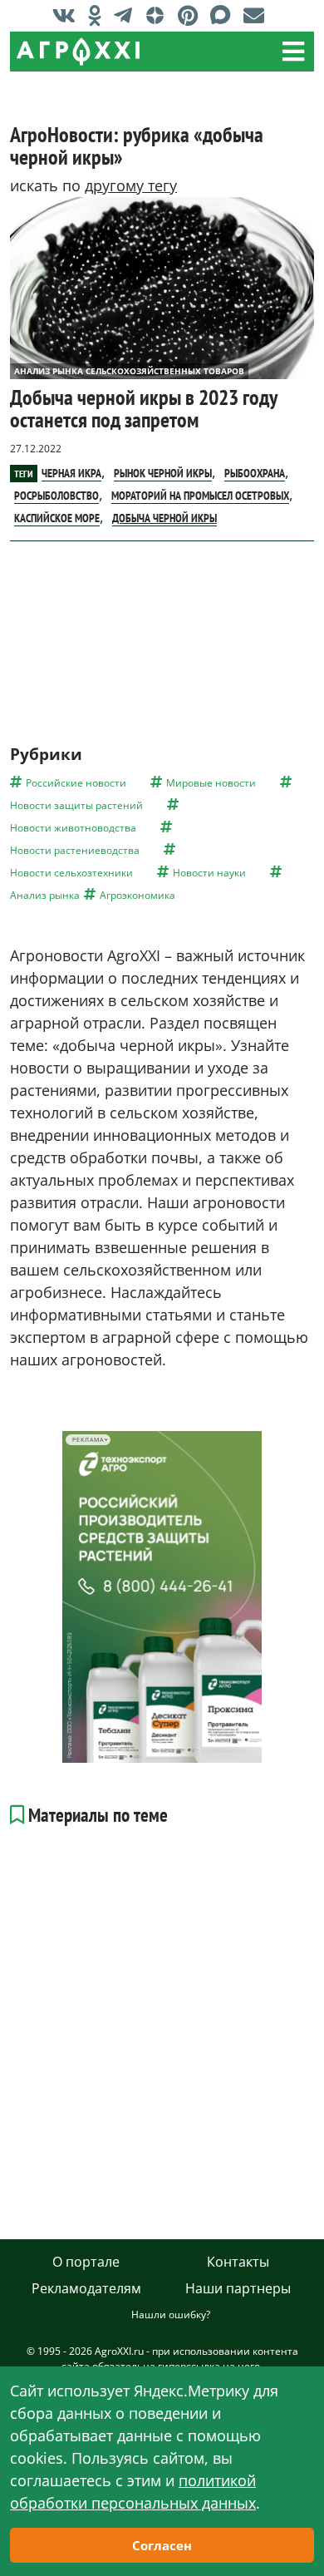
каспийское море (57, 518)
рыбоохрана (255, 473)
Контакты (238, 2262)
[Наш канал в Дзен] (159, 15)
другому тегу (131, 185)
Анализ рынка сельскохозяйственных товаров (129, 371)
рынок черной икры (163, 473)
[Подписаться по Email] (258, 15)
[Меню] (293, 52)
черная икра (71, 473)
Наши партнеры (238, 2288)
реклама (88, 1440)
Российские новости (76, 783)
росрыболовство (56, 496)
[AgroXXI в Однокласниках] (99, 15)
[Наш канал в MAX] (225, 15)
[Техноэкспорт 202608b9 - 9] (162, 1597)
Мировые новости (211, 783)
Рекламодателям (86, 2288)
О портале (86, 2262)
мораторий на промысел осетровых (200, 496)
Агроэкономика (137, 895)
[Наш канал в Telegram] (127, 15)
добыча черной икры (164, 518)
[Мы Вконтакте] (68, 15)
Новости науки (209, 873)
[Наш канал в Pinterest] (192, 15)
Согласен (162, 2545)
